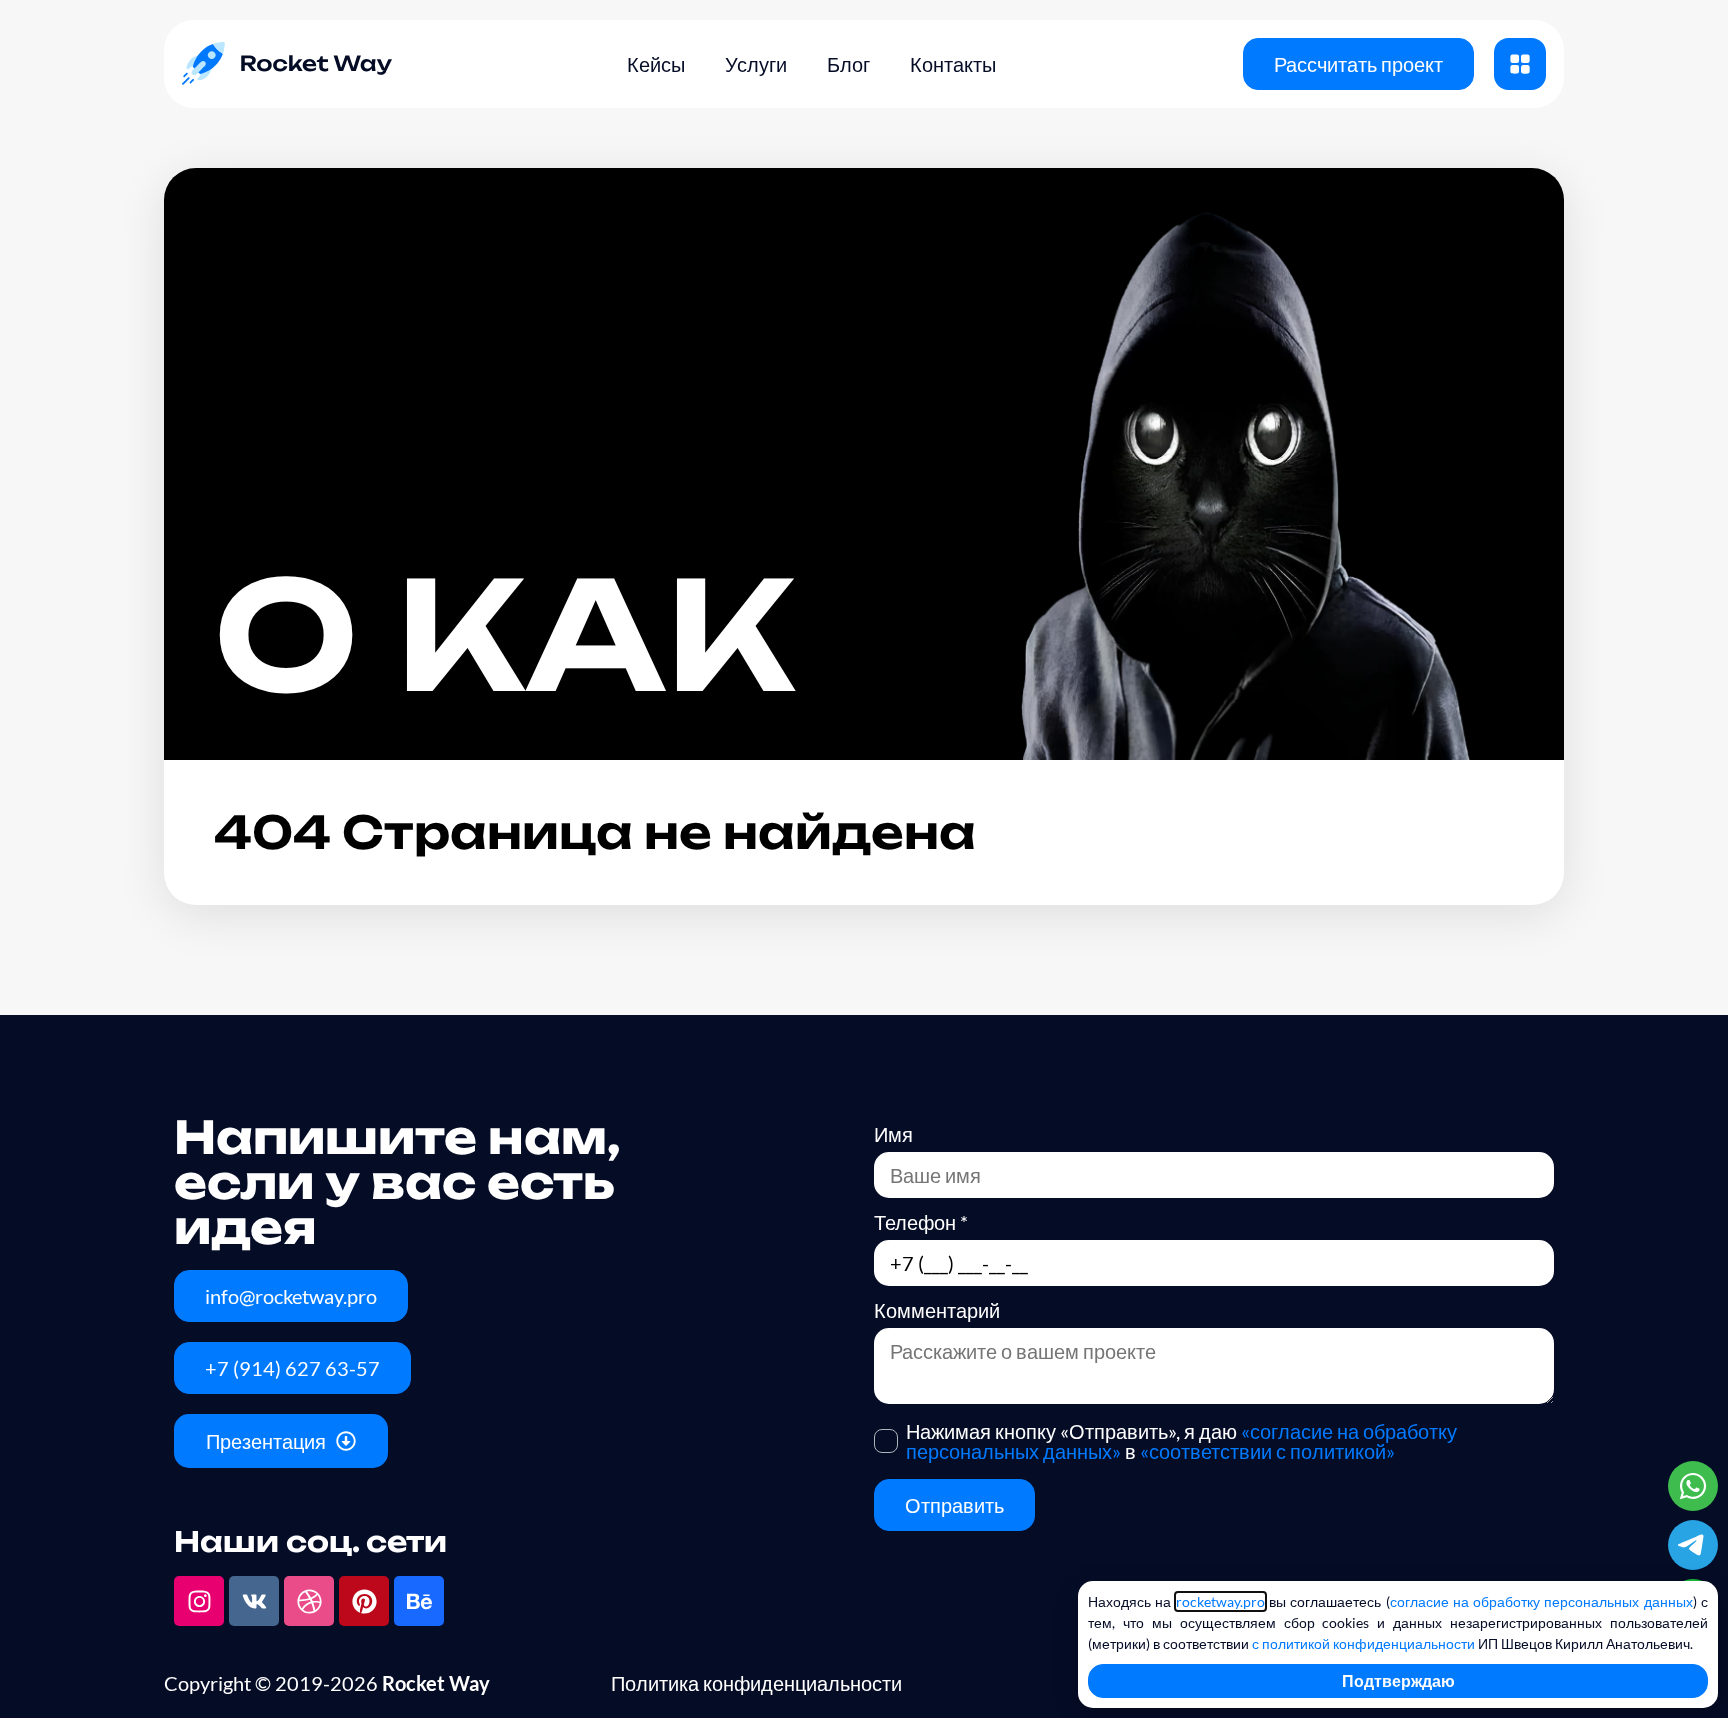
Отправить (954, 1505)
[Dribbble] (309, 1601)
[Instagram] (199, 1601)
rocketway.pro (1220, 1601)
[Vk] (254, 1601)
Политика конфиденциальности (756, 1683)
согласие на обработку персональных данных (1541, 1601)
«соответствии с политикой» (1267, 1451)
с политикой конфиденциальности (1363, 1643)
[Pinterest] (364, 1601)
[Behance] (419, 1601)
